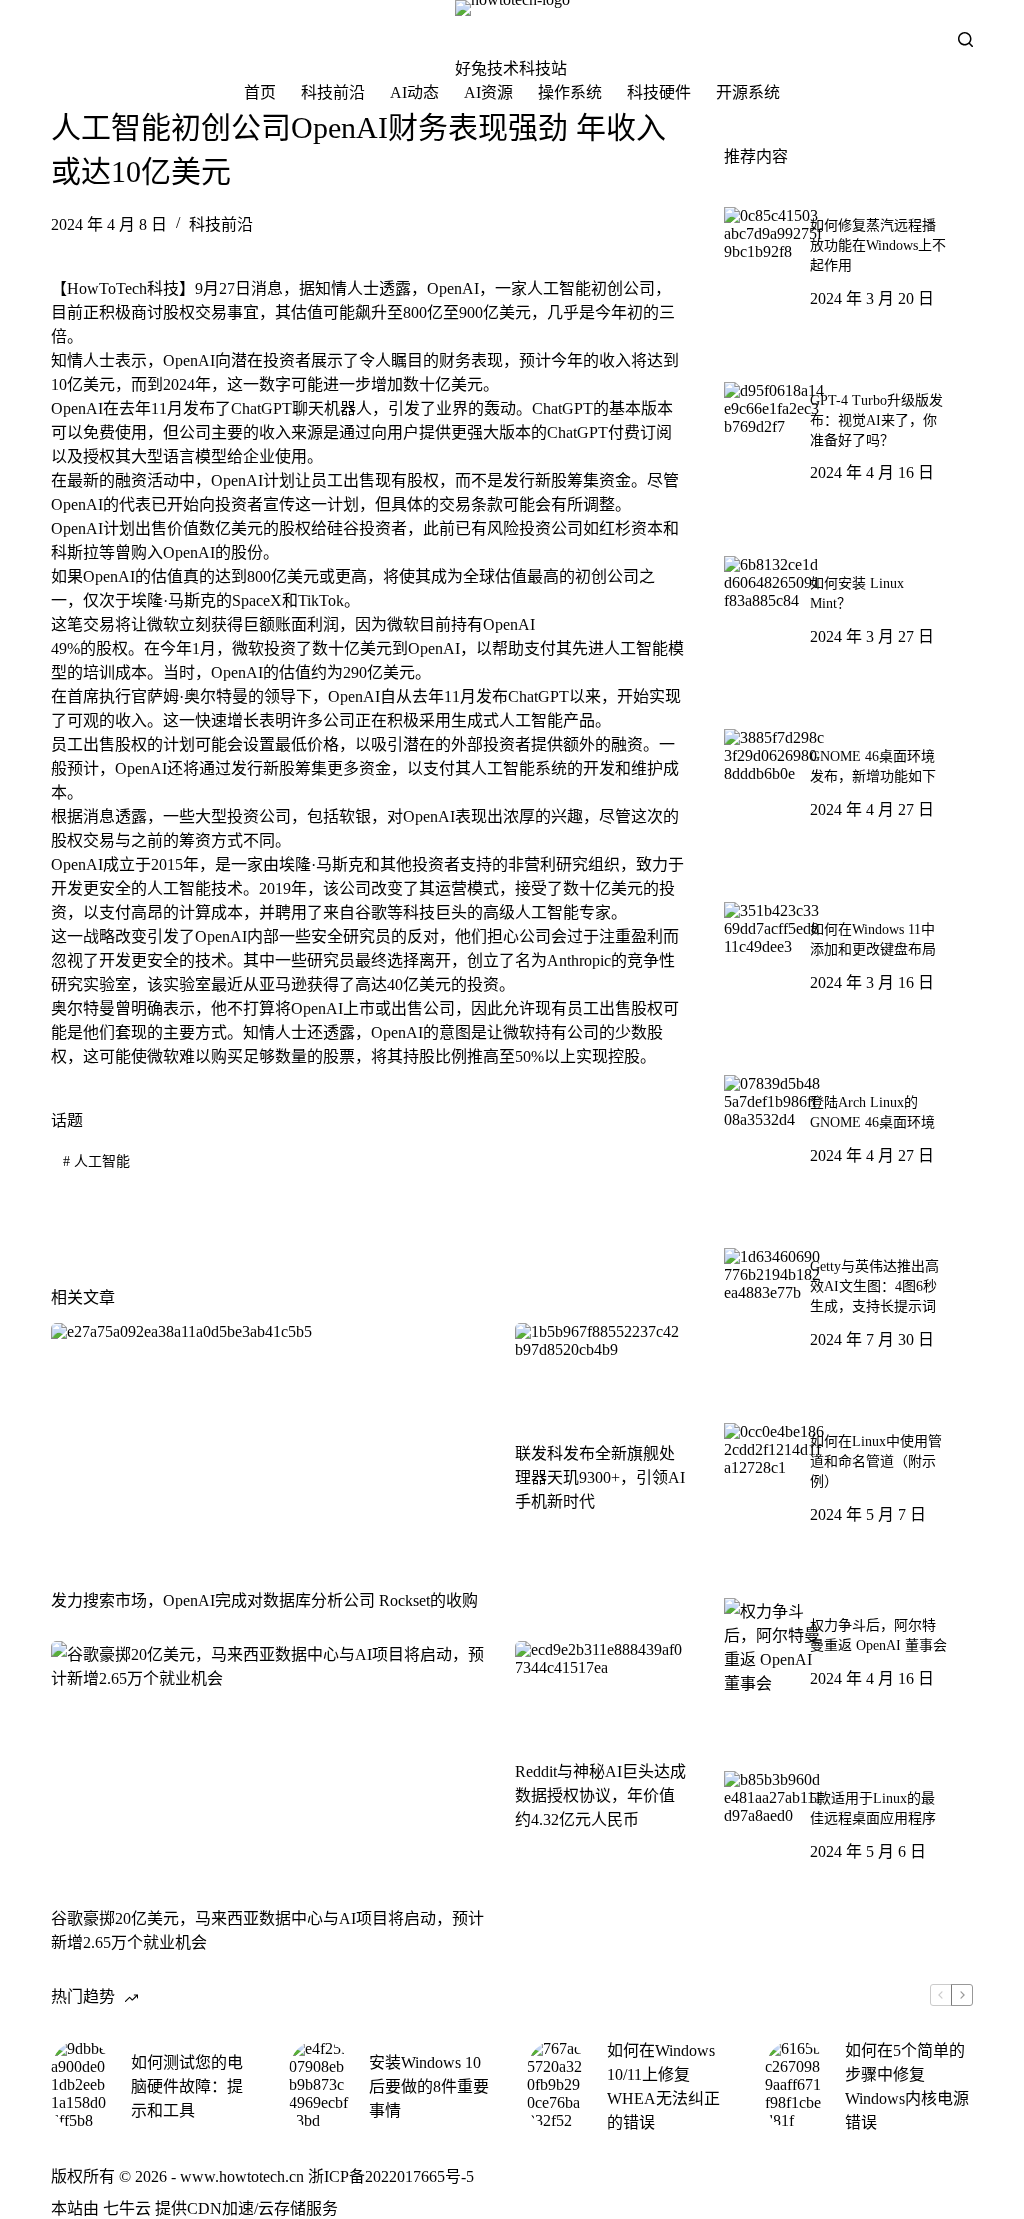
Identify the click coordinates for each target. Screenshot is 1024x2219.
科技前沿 (333, 92)
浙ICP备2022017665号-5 (391, 2176)
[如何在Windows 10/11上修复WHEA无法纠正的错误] (557, 2085)
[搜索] (965, 39)
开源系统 (748, 92)
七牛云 (127, 2208)
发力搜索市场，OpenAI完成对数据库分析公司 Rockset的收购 (264, 1600)
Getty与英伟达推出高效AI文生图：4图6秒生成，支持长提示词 (874, 1286)
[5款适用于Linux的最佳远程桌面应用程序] (774, 1821)
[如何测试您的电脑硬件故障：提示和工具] (81, 2085)
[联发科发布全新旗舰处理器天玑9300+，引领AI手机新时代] (601, 1371)
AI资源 (488, 92)
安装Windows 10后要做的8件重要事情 (429, 2086)
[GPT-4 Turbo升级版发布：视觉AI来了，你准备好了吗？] (774, 432)
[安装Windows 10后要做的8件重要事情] (319, 2085)
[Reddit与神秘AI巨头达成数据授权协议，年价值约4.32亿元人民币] (601, 1689)
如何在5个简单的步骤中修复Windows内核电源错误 (907, 2086)
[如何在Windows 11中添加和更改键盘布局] (774, 952)
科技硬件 (659, 92)
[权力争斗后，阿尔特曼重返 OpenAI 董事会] (774, 1648)
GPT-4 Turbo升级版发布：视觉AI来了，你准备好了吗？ (876, 420)
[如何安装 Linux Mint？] (774, 606)
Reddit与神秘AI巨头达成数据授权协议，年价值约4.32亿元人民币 (600, 1795)
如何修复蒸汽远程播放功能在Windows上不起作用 (878, 245)
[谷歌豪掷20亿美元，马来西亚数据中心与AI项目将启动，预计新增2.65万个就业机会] (268, 1763)
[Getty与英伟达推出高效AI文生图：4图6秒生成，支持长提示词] (774, 1298)
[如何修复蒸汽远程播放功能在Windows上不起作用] (774, 257)
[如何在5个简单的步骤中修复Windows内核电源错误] (795, 2085)
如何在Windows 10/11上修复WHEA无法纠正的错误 (663, 2086)
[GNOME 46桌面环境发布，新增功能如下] (774, 779)
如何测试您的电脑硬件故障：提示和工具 (187, 2086)
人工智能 (96, 1161)
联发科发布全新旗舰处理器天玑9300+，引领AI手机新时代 (600, 1477)
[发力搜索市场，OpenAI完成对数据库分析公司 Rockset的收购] (268, 1445)
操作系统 (570, 92)
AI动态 (414, 92)
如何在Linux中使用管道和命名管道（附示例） (876, 1461)
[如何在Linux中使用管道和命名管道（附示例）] (774, 1473)
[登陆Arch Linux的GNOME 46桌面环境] (774, 1125)
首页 (260, 92)
